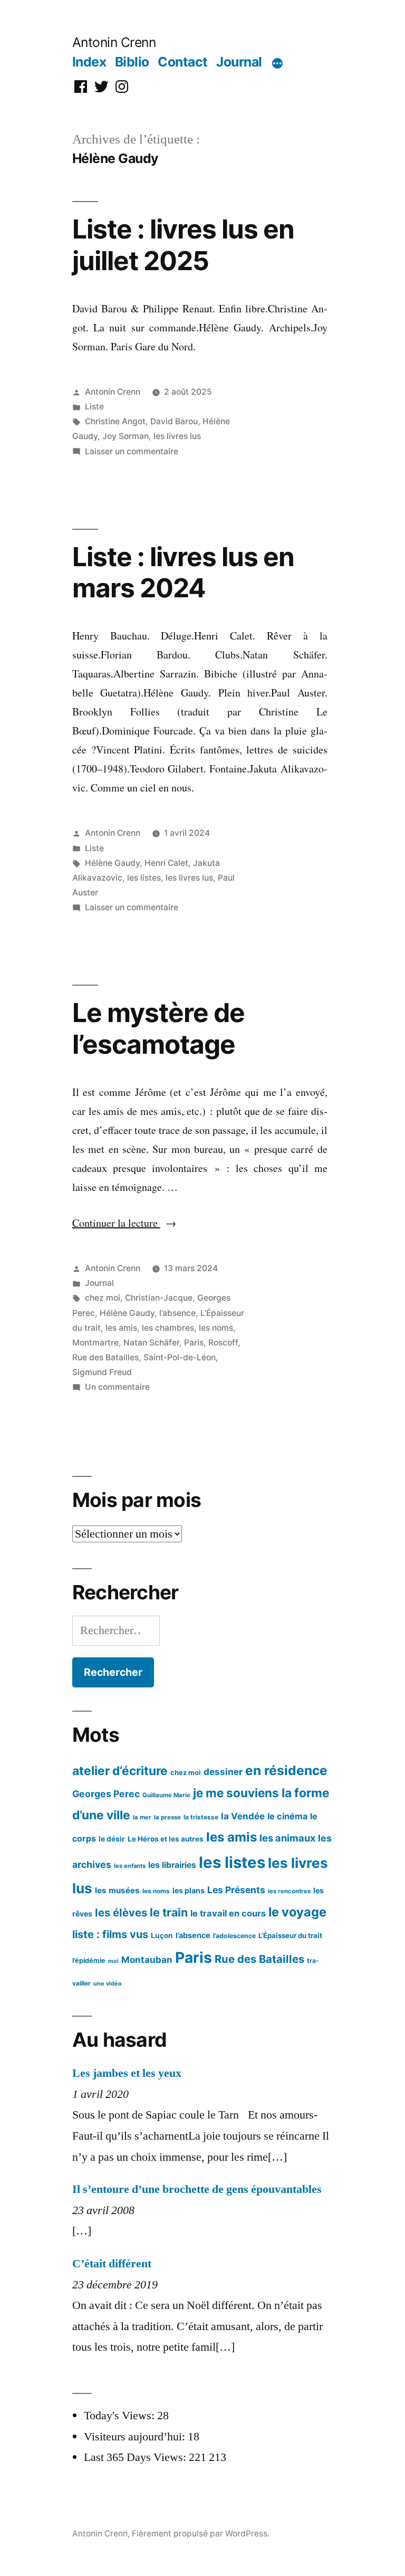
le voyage (297, 1912)
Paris (194, 1343)
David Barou (174, 421)
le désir (112, 1839)
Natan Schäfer (151, 1343)
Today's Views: (120, 2416)
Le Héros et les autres (166, 1839)
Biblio (132, 62)
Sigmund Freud (102, 1372)
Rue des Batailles (105, 1357)
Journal (239, 62)
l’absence (177, 1313)
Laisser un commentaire (132, 451)
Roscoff (223, 1343)
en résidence (286, 1770)
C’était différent (112, 2264)
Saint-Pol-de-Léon (180, 1357)
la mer (142, 1817)
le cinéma (287, 1816)
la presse (167, 1817)
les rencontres (289, 1891)
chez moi (103, 1298)
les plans (189, 1890)
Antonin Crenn (114, 42)
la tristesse (201, 1817)
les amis (121, 1328)
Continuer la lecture (124, 1223)
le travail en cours (228, 1913)
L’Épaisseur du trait (290, 1935)
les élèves (121, 1912)
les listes (144, 878)
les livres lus (177, 436)
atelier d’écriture (120, 1771)
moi (113, 1961)
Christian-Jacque (159, 1298)
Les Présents (236, 1890)
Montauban (147, 1960)
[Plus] (277, 64)
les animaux (287, 1838)
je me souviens (236, 1793)
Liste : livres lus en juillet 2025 (183, 245)
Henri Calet (166, 863)
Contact (183, 62)
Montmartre (95, 1343)
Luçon (162, 1935)
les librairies (172, 1865)
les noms (216, 1328)
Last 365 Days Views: (136, 2457)
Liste (94, 407)
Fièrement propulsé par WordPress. (201, 2534)
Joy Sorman (126, 436)
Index (89, 62)
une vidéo (108, 1983)
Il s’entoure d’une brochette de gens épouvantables (197, 2189)
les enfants (130, 1866)
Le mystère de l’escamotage (158, 1028)
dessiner (223, 1772)
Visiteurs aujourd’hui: (136, 2437)
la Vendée (243, 1816)
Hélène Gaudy (112, 863)
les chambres (168, 1328)
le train (169, 1912)
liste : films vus (110, 1934)
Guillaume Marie (166, 1795)
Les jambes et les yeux (127, 2073)
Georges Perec (106, 1794)
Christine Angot (115, 421)
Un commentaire (117, 1387)
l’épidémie (89, 1960)
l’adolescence (234, 1936)
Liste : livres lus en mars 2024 (183, 572)
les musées (117, 1890)
